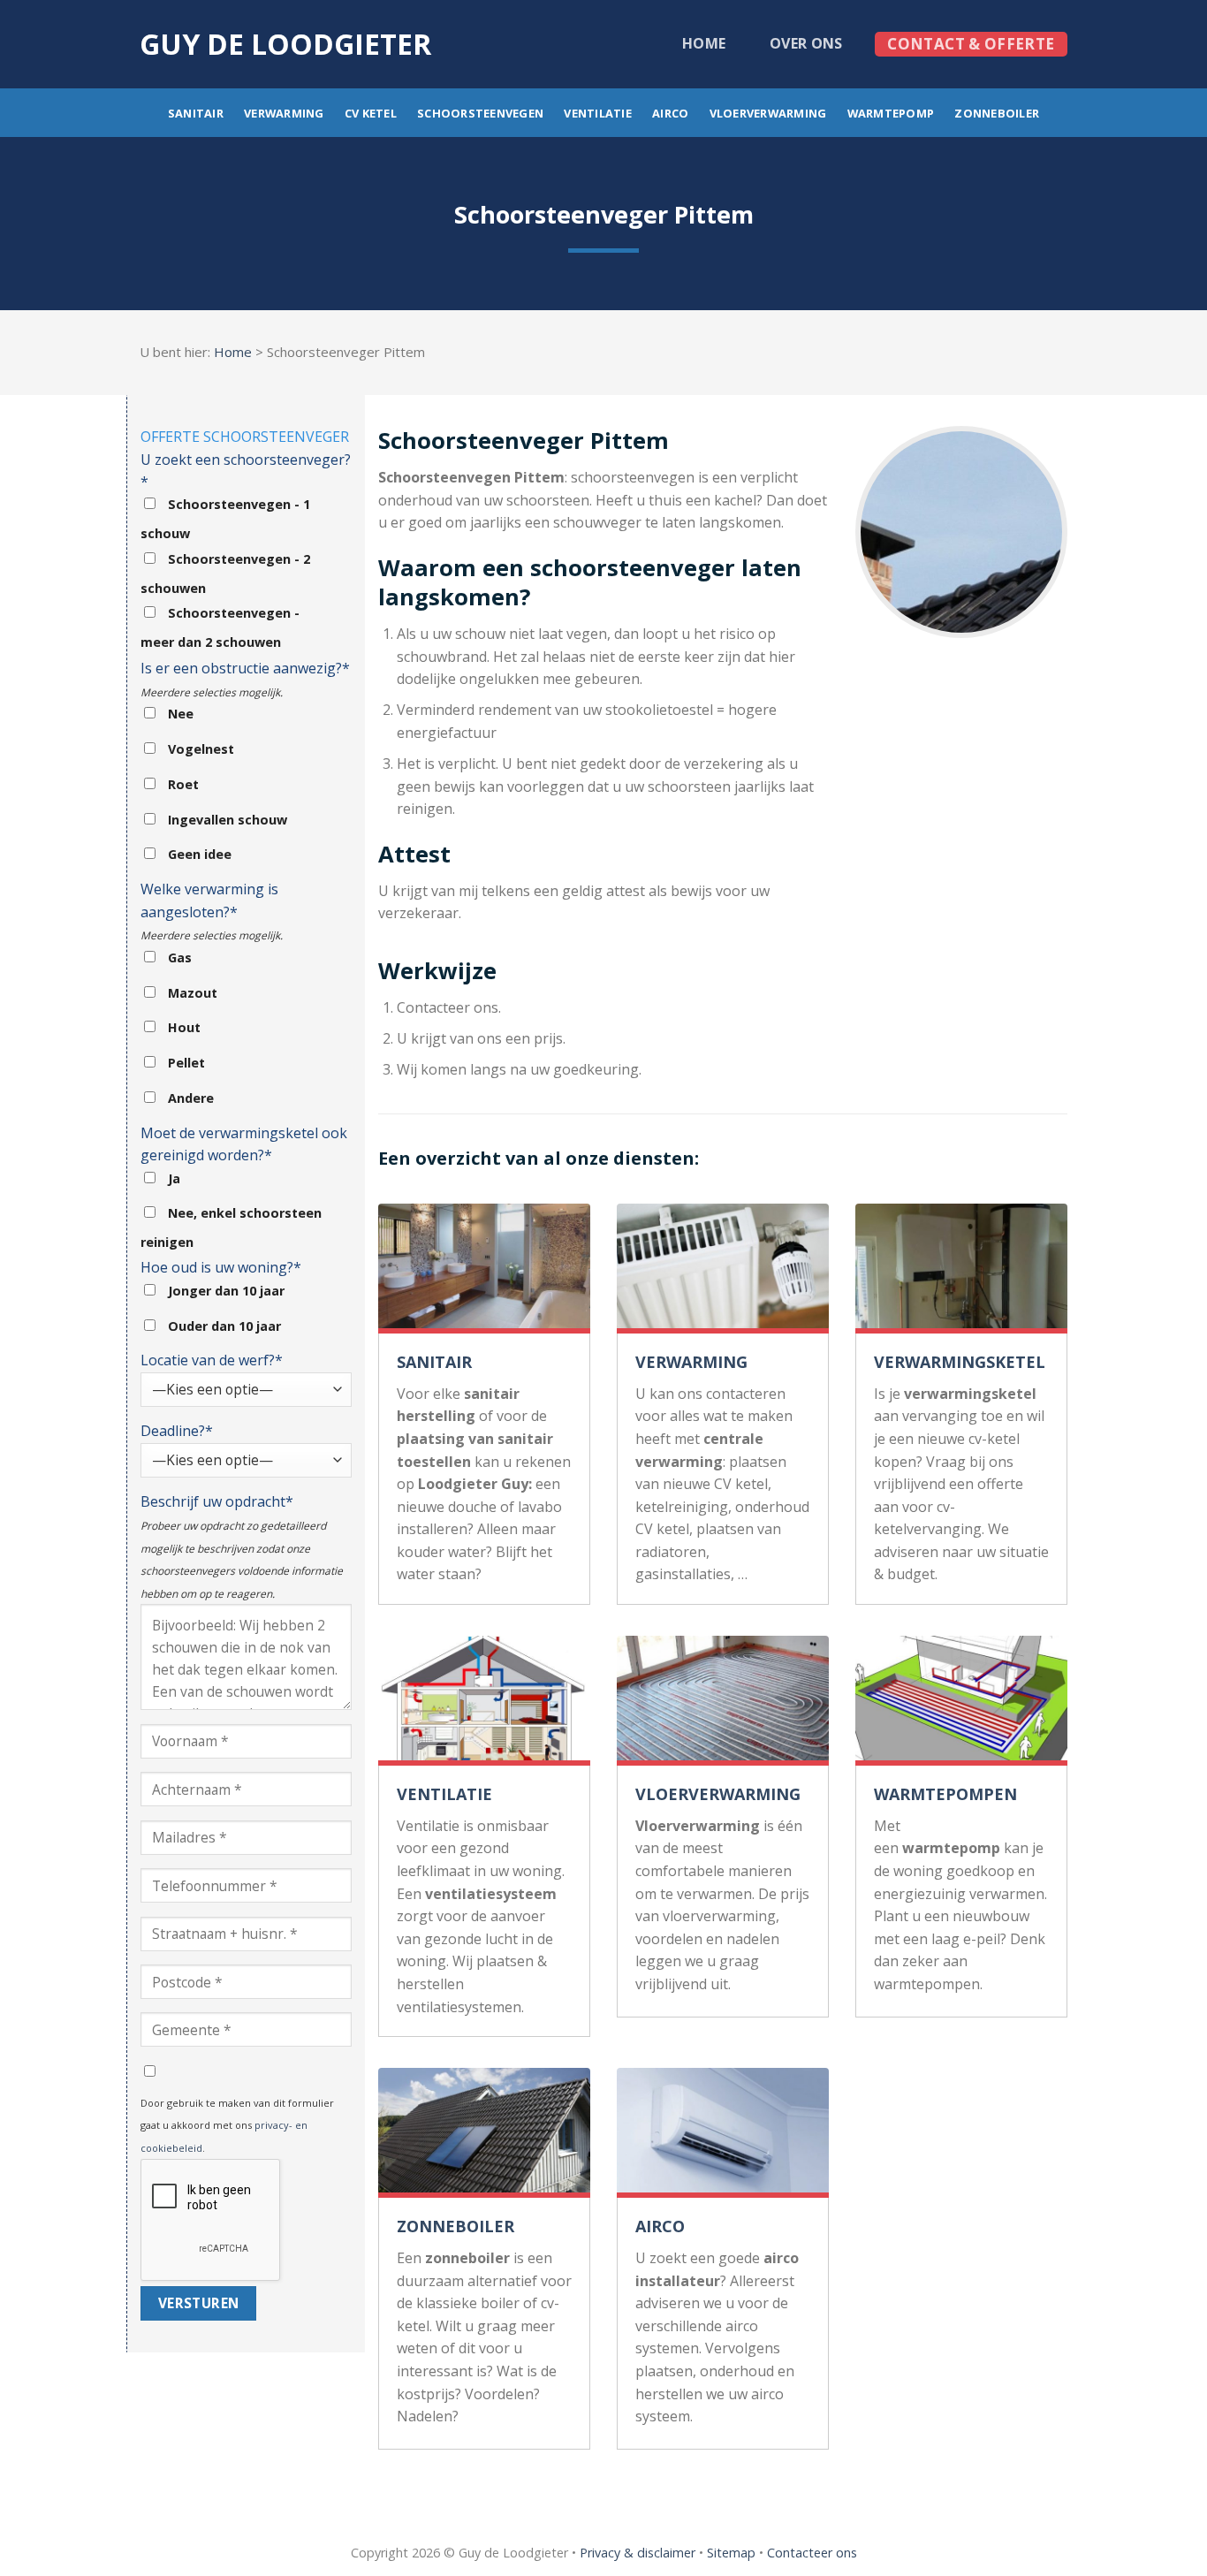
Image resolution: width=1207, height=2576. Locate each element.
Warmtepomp (891, 113)
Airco (670, 113)
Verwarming (284, 113)
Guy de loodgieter (285, 44)
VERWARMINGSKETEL (960, 1362)
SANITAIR (434, 1362)
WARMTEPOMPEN (945, 1794)
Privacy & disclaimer (638, 2553)
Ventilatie (598, 113)
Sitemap (731, 2553)
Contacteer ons (812, 2553)
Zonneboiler (997, 113)
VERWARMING (691, 1362)
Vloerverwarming (768, 113)
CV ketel (371, 113)
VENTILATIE (444, 1794)
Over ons (806, 43)
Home (704, 43)
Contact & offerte (971, 44)
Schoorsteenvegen (480, 113)
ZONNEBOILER (455, 2226)
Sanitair (196, 113)
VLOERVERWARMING (718, 1794)
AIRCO (660, 2226)
